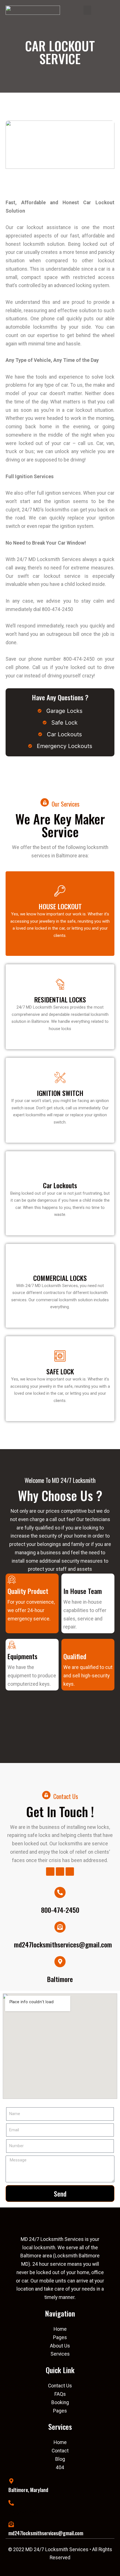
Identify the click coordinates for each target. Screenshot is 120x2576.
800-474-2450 (60, 1910)
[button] (87, 10)
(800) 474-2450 (24, 2512)
